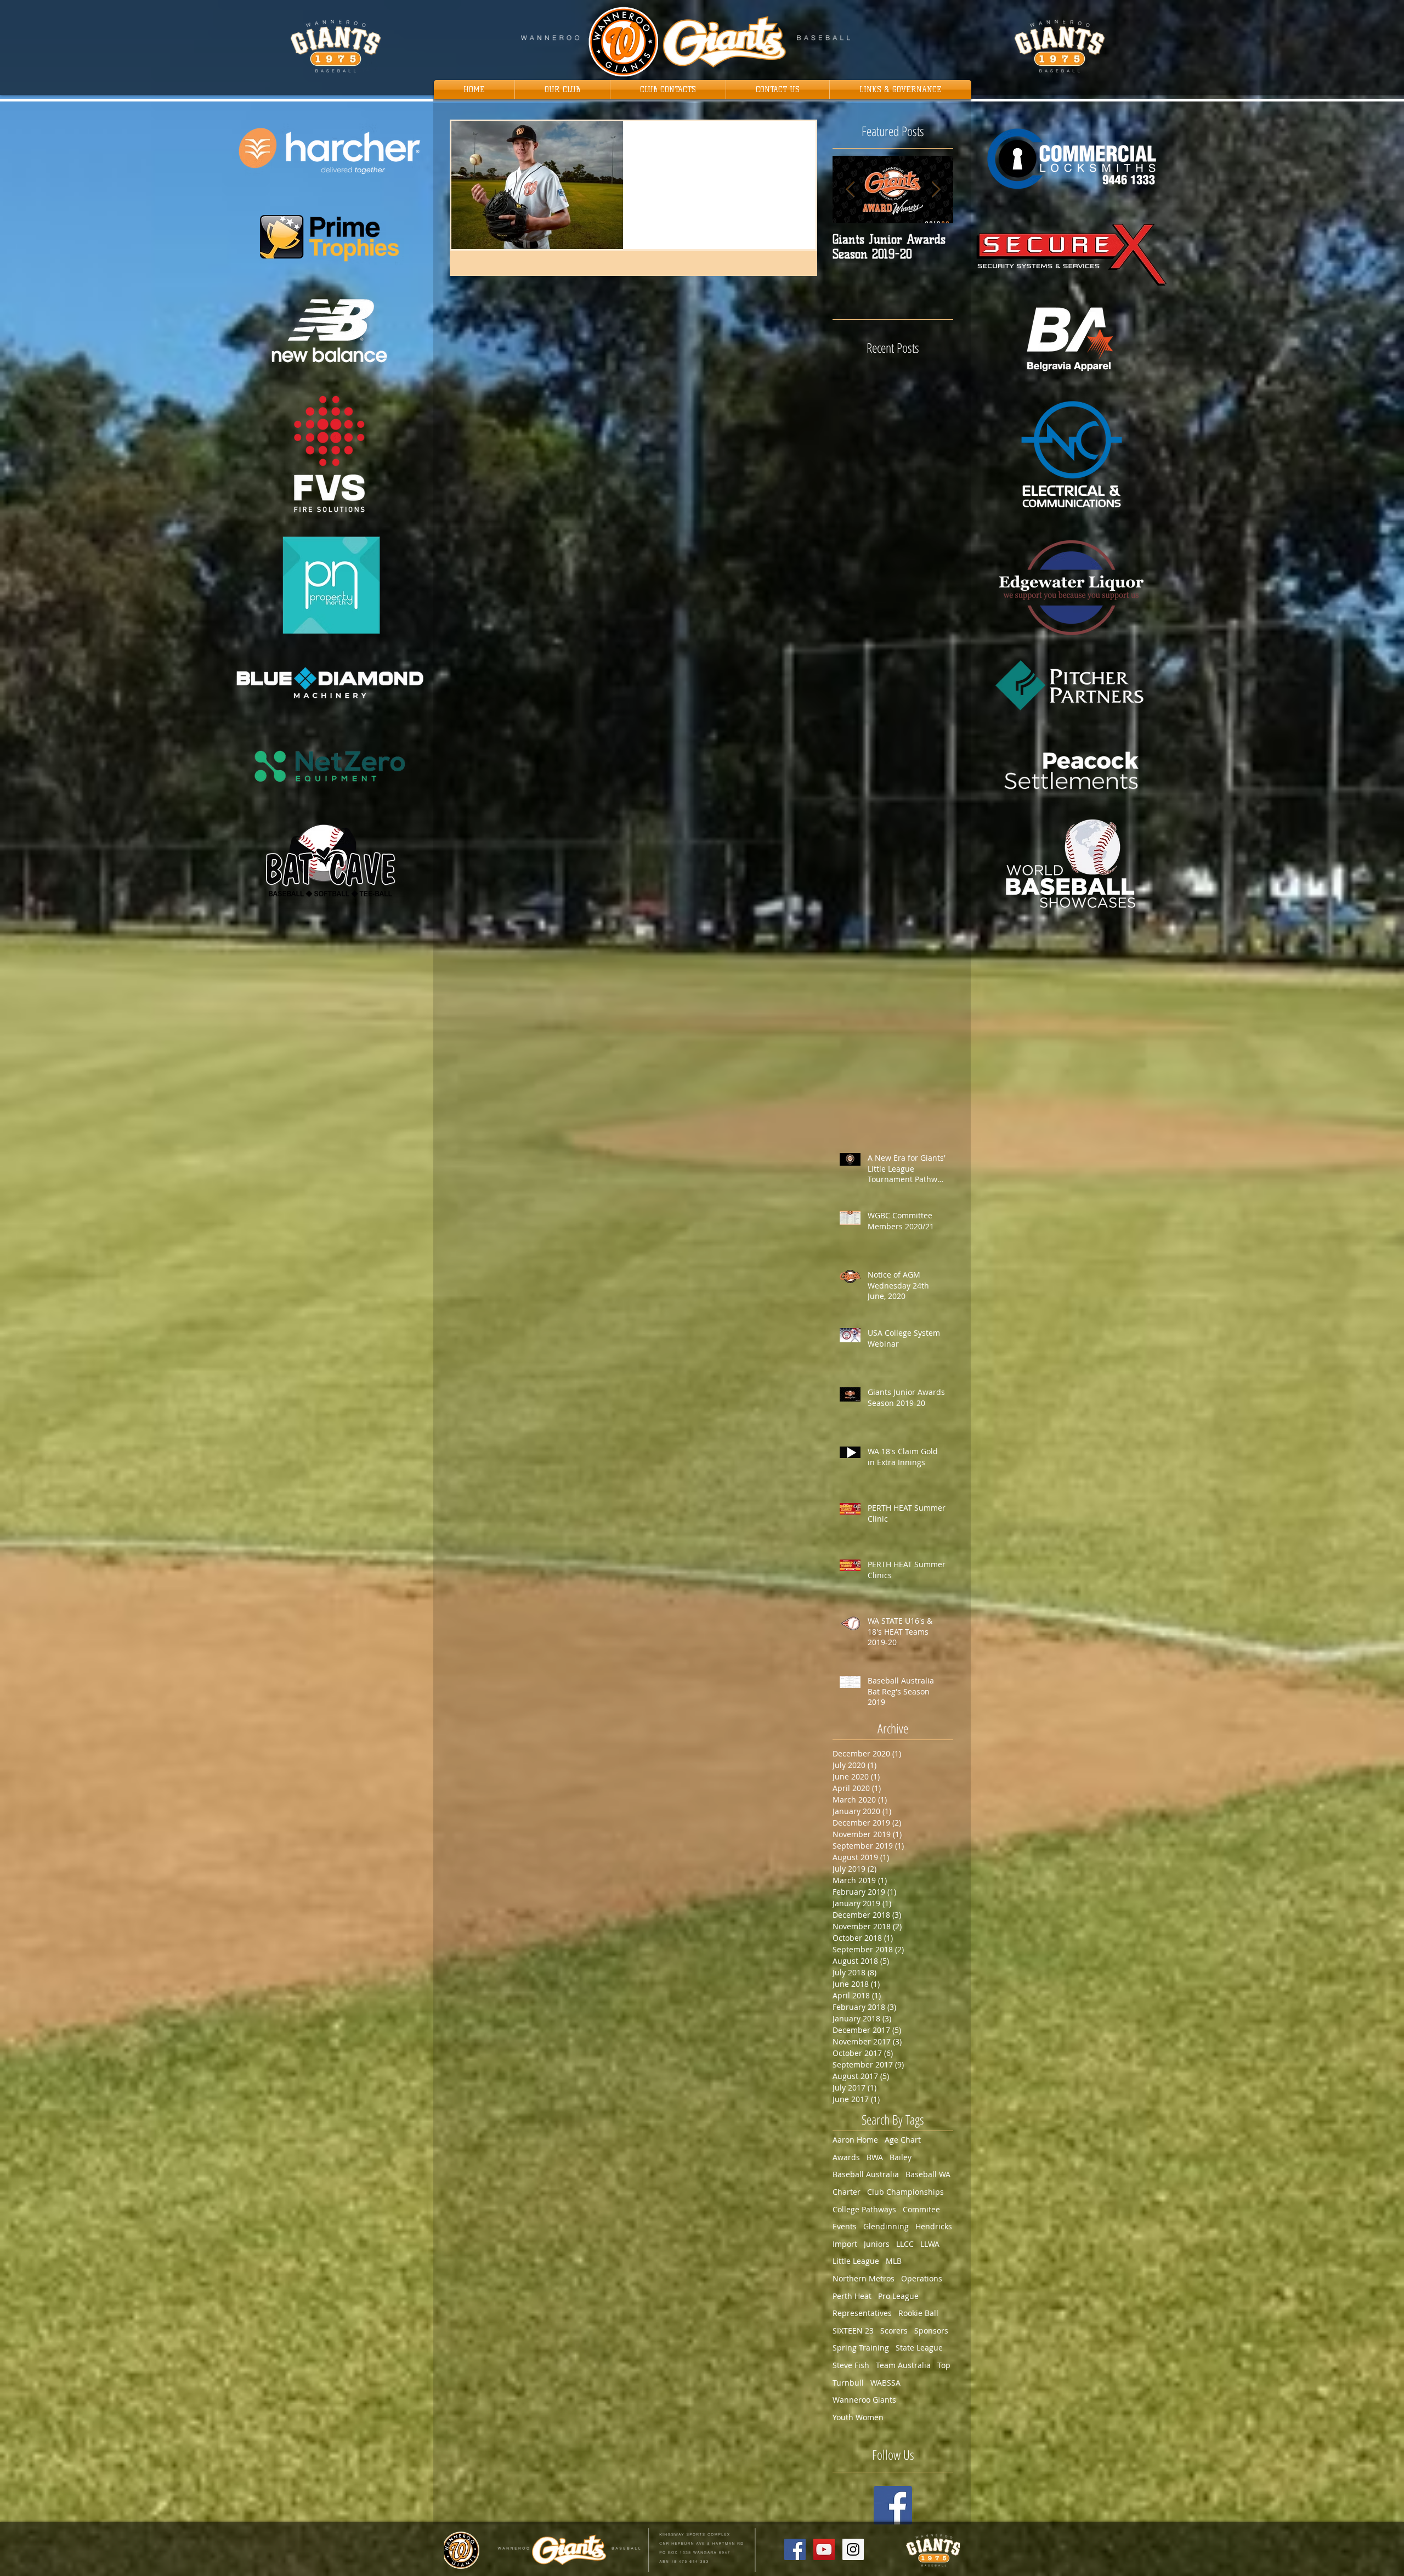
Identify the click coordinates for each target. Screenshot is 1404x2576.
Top (944, 2365)
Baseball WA (928, 2174)
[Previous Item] (850, 190)
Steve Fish (851, 2365)
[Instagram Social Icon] (853, 2549)
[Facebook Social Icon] (795, 2549)
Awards (846, 2157)
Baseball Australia (866, 2174)
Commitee (921, 2209)
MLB (894, 2261)
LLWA (930, 2244)
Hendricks (934, 2226)
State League (919, 2348)
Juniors (877, 2244)
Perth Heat (852, 2296)
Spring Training (861, 2348)
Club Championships (905, 2192)
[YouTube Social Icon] (824, 2549)
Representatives (862, 2313)
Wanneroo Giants (864, 2400)
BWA (875, 2157)
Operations (922, 2278)
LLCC (905, 2244)
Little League (856, 2261)
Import (845, 2244)
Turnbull (848, 2383)
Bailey (901, 2157)
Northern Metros (864, 2278)
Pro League (898, 2296)
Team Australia (903, 2365)
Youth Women (858, 2417)
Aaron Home (855, 2140)
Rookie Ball (918, 2313)
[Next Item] (936, 190)
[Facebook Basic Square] (893, 2505)
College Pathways (864, 2209)
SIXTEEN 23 (853, 2331)
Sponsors (931, 2331)
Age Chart (903, 2140)
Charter (847, 2192)
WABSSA (885, 2383)
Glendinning (886, 2226)
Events (845, 2226)
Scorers (894, 2331)
